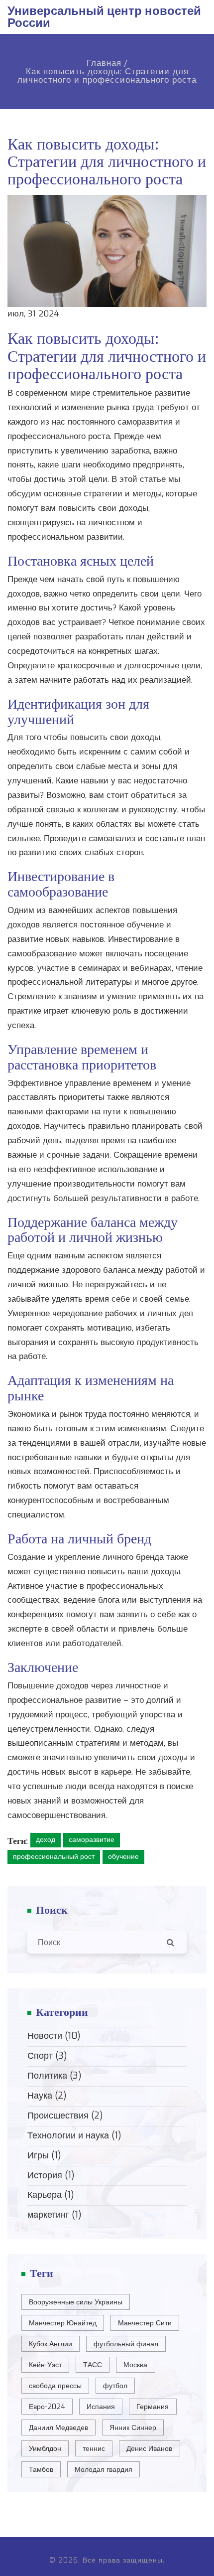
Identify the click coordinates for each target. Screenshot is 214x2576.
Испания (101, 2407)
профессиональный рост (54, 1857)
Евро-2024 (47, 2407)
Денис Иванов (149, 2449)
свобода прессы (55, 2386)
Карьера (51, 2195)
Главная (104, 63)
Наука (47, 2096)
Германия (153, 2407)
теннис (94, 2449)
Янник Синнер (133, 2428)
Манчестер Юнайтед (63, 2323)
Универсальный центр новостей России (104, 17)
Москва (135, 2365)
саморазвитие (92, 1840)
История (51, 2175)
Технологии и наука (74, 2135)
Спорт (47, 2056)
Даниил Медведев (58, 2428)
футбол (115, 2386)
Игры (44, 2155)
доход (46, 1840)
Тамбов (41, 2470)
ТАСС (93, 2365)
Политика (54, 2076)
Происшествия (65, 2116)
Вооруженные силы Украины (76, 2302)
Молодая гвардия (104, 2470)
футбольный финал (126, 2344)
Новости (54, 2036)
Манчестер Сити (145, 2323)
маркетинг (54, 2215)
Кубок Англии (51, 2344)
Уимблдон (45, 2449)
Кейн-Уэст (45, 2365)
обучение (123, 1857)
